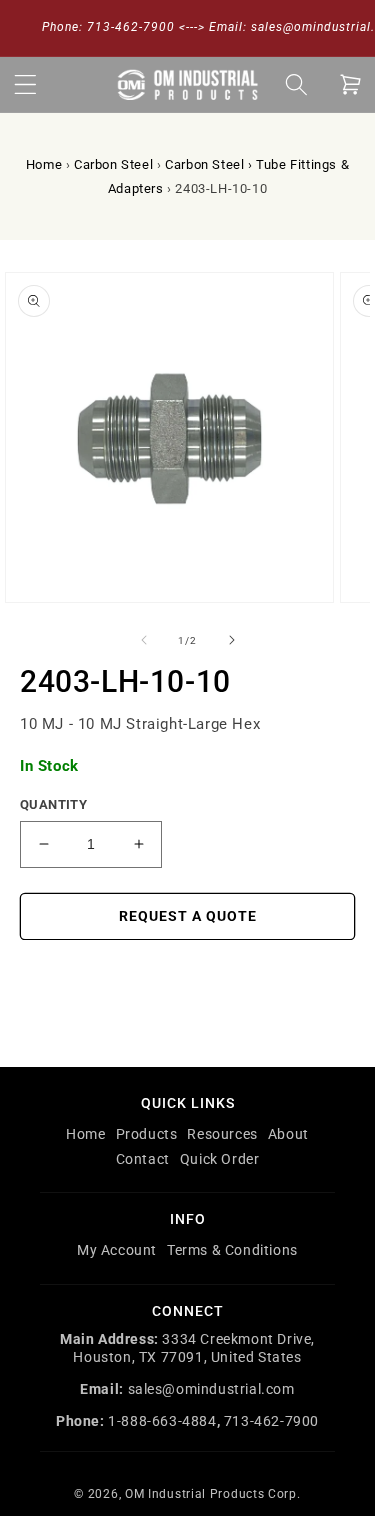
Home (44, 164)
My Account (117, 1250)
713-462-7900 (271, 1421)
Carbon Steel (113, 164)
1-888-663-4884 (162, 1421)
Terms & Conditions (232, 1250)
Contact (143, 1159)
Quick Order (220, 1159)
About (288, 1134)
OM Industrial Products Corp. (213, 1494)
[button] (25, 84)
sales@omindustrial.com (211, 1389)
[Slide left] (144, 640)
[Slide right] (232, 640)
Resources (222, 1134)
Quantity (53, 804)
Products (147, 1134)
